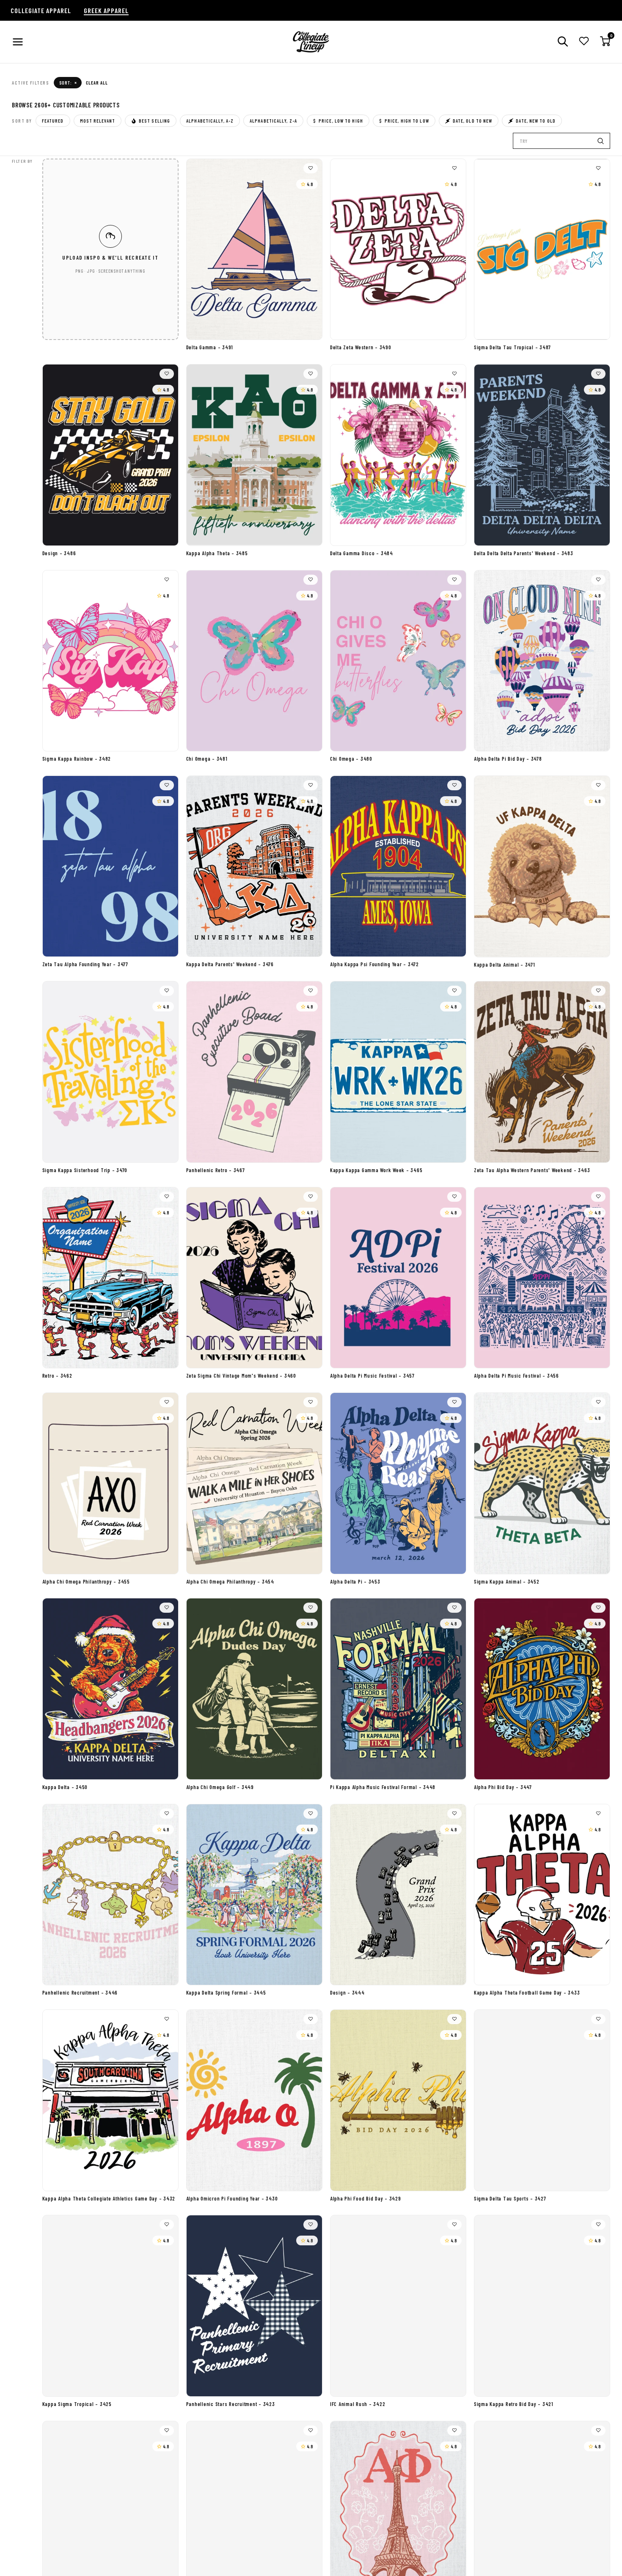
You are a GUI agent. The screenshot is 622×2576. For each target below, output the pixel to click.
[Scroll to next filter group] (605, 71)
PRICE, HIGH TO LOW (404, 121)
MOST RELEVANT (98, 121)
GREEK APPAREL (106, 10)
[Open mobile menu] (18, 42)
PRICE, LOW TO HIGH (338, 121)
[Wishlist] (584, 42)
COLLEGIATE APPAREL (41, 10)
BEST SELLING (154, 121)
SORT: (68, 82)
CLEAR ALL (97, 83)
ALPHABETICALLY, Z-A (273, 121)
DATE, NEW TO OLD (536, 121)
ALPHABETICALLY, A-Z (210, 121)
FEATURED (53, 121)
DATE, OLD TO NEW (473, 121)
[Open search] (563, 42)
